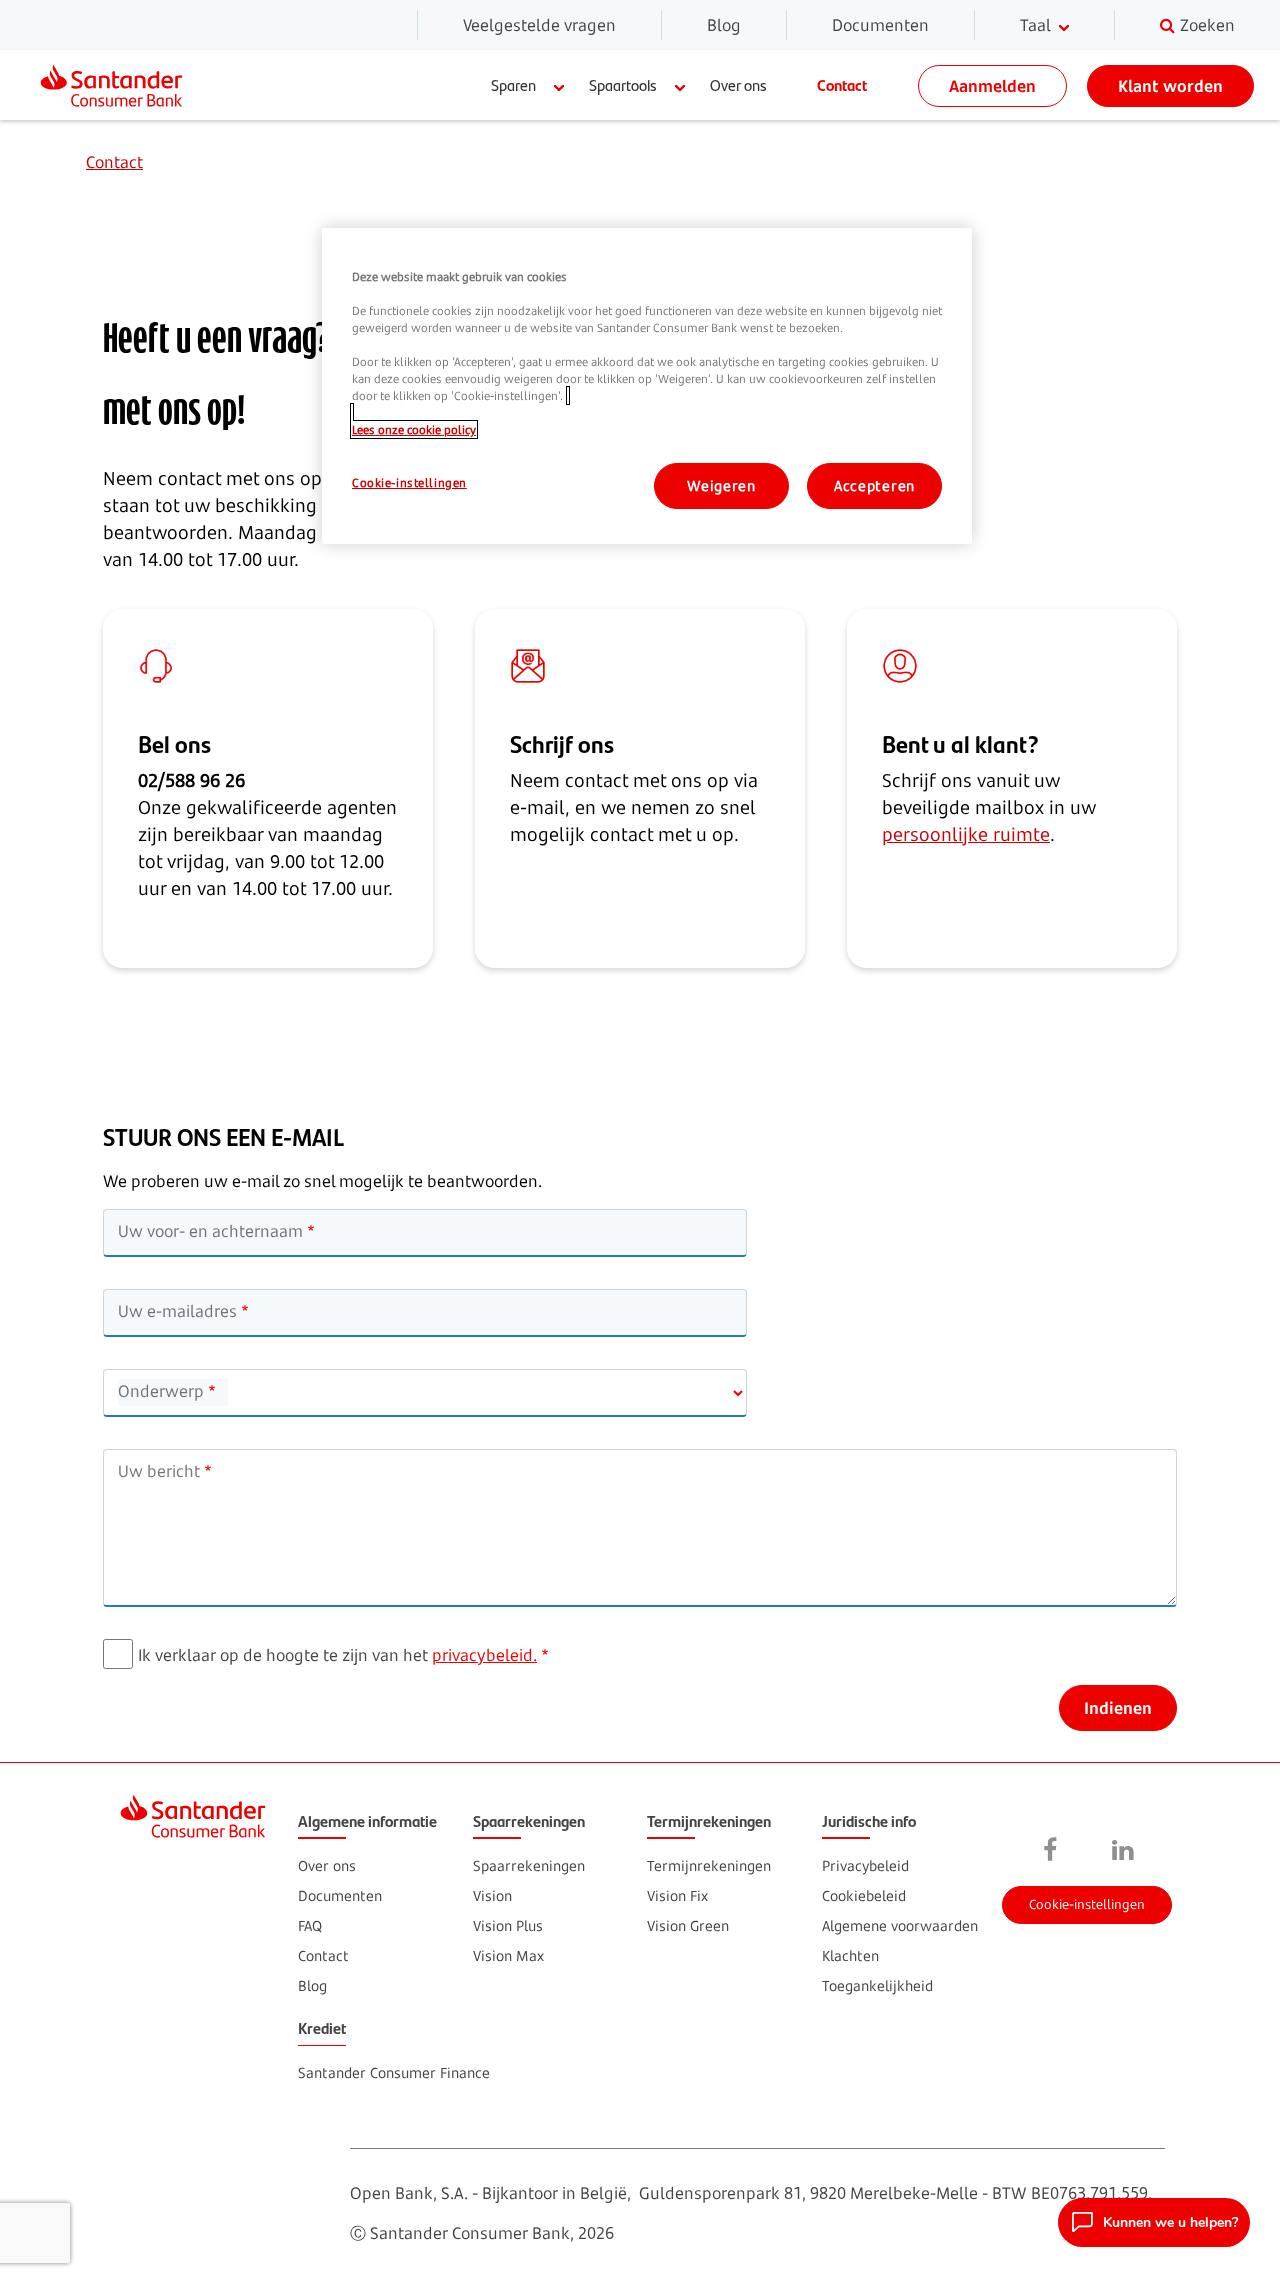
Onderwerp (161, 1391)
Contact (842, 84)
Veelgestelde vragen (539, 25)
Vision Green (688, 1925)
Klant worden (1170, 86)
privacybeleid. (484, 1655)
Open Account (1085, 1758)
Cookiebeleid (864, 1895)
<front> (1051, 1851)
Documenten (880, 25)
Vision (492, 1895)
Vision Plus (508, 1925)
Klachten (850, 1955)
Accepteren (874, 485)
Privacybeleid (865, 1865)
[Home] (119, 85)
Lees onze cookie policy (414, 429)
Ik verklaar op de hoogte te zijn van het (337, 1655)
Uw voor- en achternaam (210, 1231)
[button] (1154, 2222)
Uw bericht (159, 1471)
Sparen (513, 84)
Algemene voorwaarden (900, 1925)
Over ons (738, 84)
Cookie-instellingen (1087, 1904)
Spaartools (623, 84)
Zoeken (1207, 25)
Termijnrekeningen (709, 1865)
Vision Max (508, 1955)
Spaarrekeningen (529, 1865)
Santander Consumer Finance (394, 2072)
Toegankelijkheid (877, 1985)
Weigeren (721, 485)
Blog (724, 25)
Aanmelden (992, 86)
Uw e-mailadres (177, 1311)
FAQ (310, 1925)
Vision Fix (677, 1895)
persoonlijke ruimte (966, 834)
